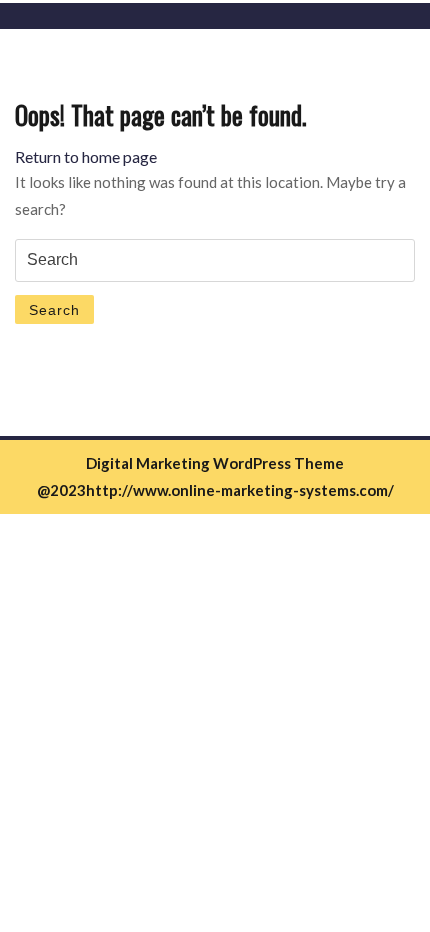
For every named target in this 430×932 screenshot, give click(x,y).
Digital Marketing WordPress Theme (215, 463)
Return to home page (86, 156)
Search (54, 310)
